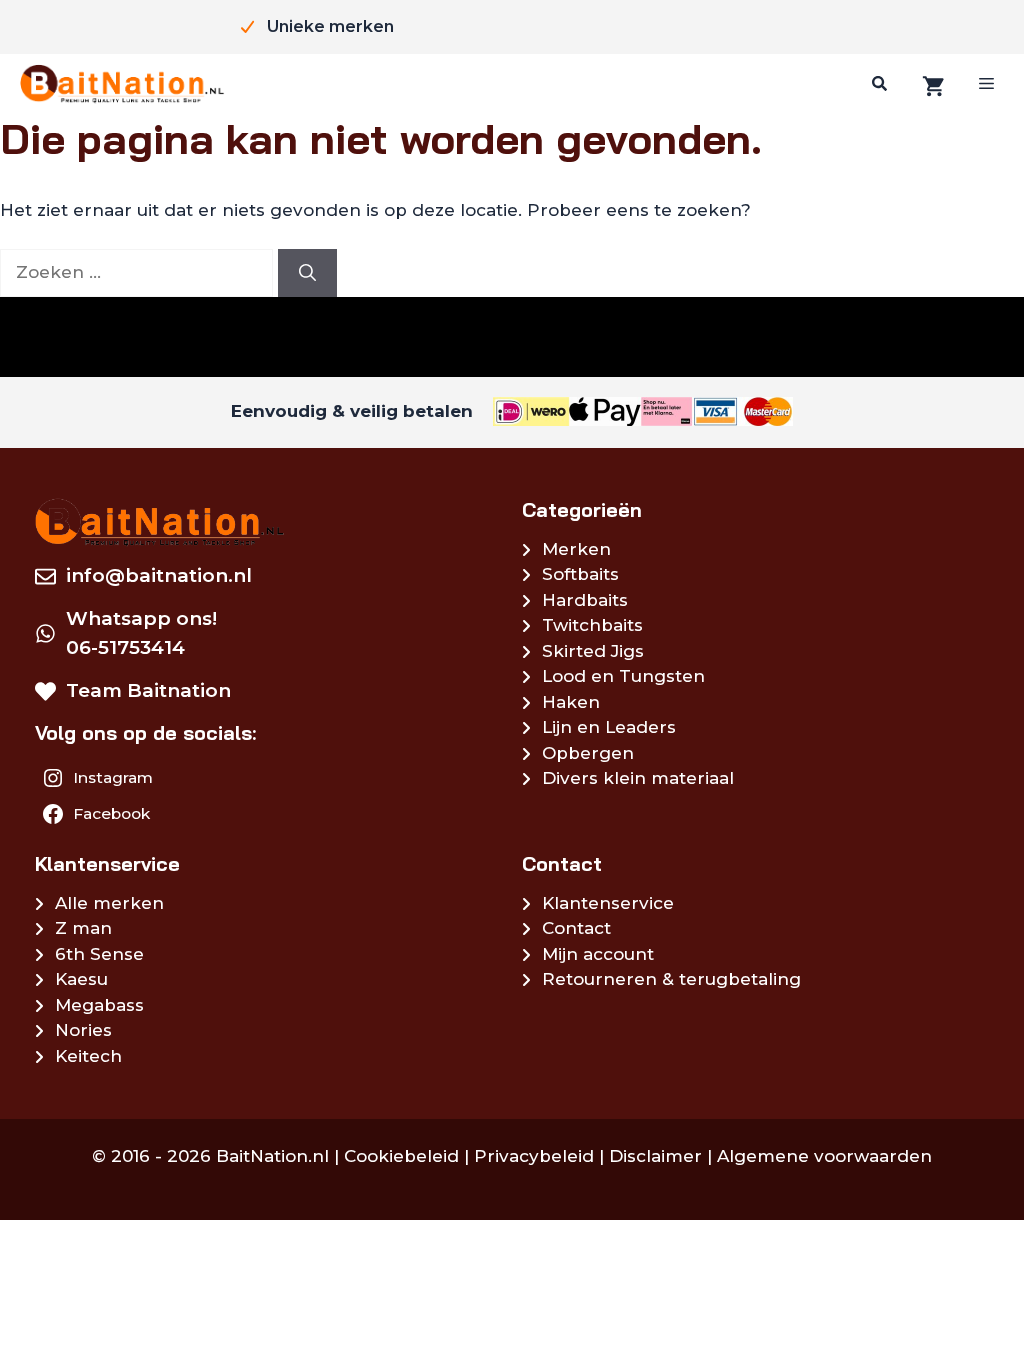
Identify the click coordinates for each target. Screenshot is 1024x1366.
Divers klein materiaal (638, 778)
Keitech (88, 1056)
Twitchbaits (592, 625)
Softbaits (580, 574)
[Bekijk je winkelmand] (931, 84)
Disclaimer (655, 1156)
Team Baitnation (148, 690)
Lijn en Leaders (609, 727)
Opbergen (588, 753)
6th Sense (99, 954)
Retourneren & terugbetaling (671, 979)
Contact (576, 928)
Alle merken (109, 903)
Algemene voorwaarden (824, 1156)
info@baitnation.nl (159, 575)
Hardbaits (585, 600)
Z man (83, 928)
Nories (83, 1030)
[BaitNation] (122, 84)
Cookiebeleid (401, 1156)
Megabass (99, 1005)
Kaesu (81, 979)
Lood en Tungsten (623, 676)
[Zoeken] (877, 84)
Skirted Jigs (593, 651)
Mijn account (598, 954)
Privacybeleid (534, 1156)
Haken (571, 702)
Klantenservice (608, 903)
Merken (576, 549)
